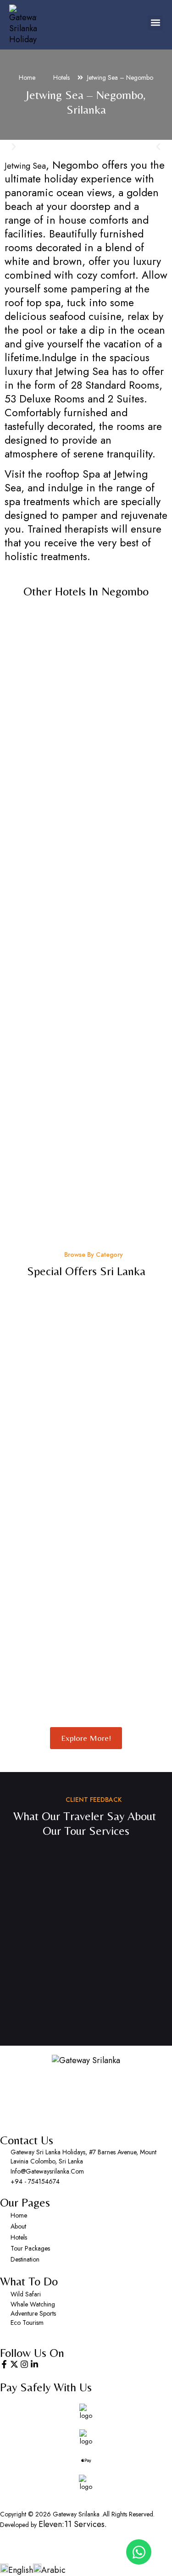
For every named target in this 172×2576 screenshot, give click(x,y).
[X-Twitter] (14, 2364)
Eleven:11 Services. (73, 2524)
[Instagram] (24, 2364)
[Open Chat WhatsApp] (139, 2552)
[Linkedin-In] (34, 2364)
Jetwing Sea (25, 166)
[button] (155, 23)
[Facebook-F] (4, 2364)
